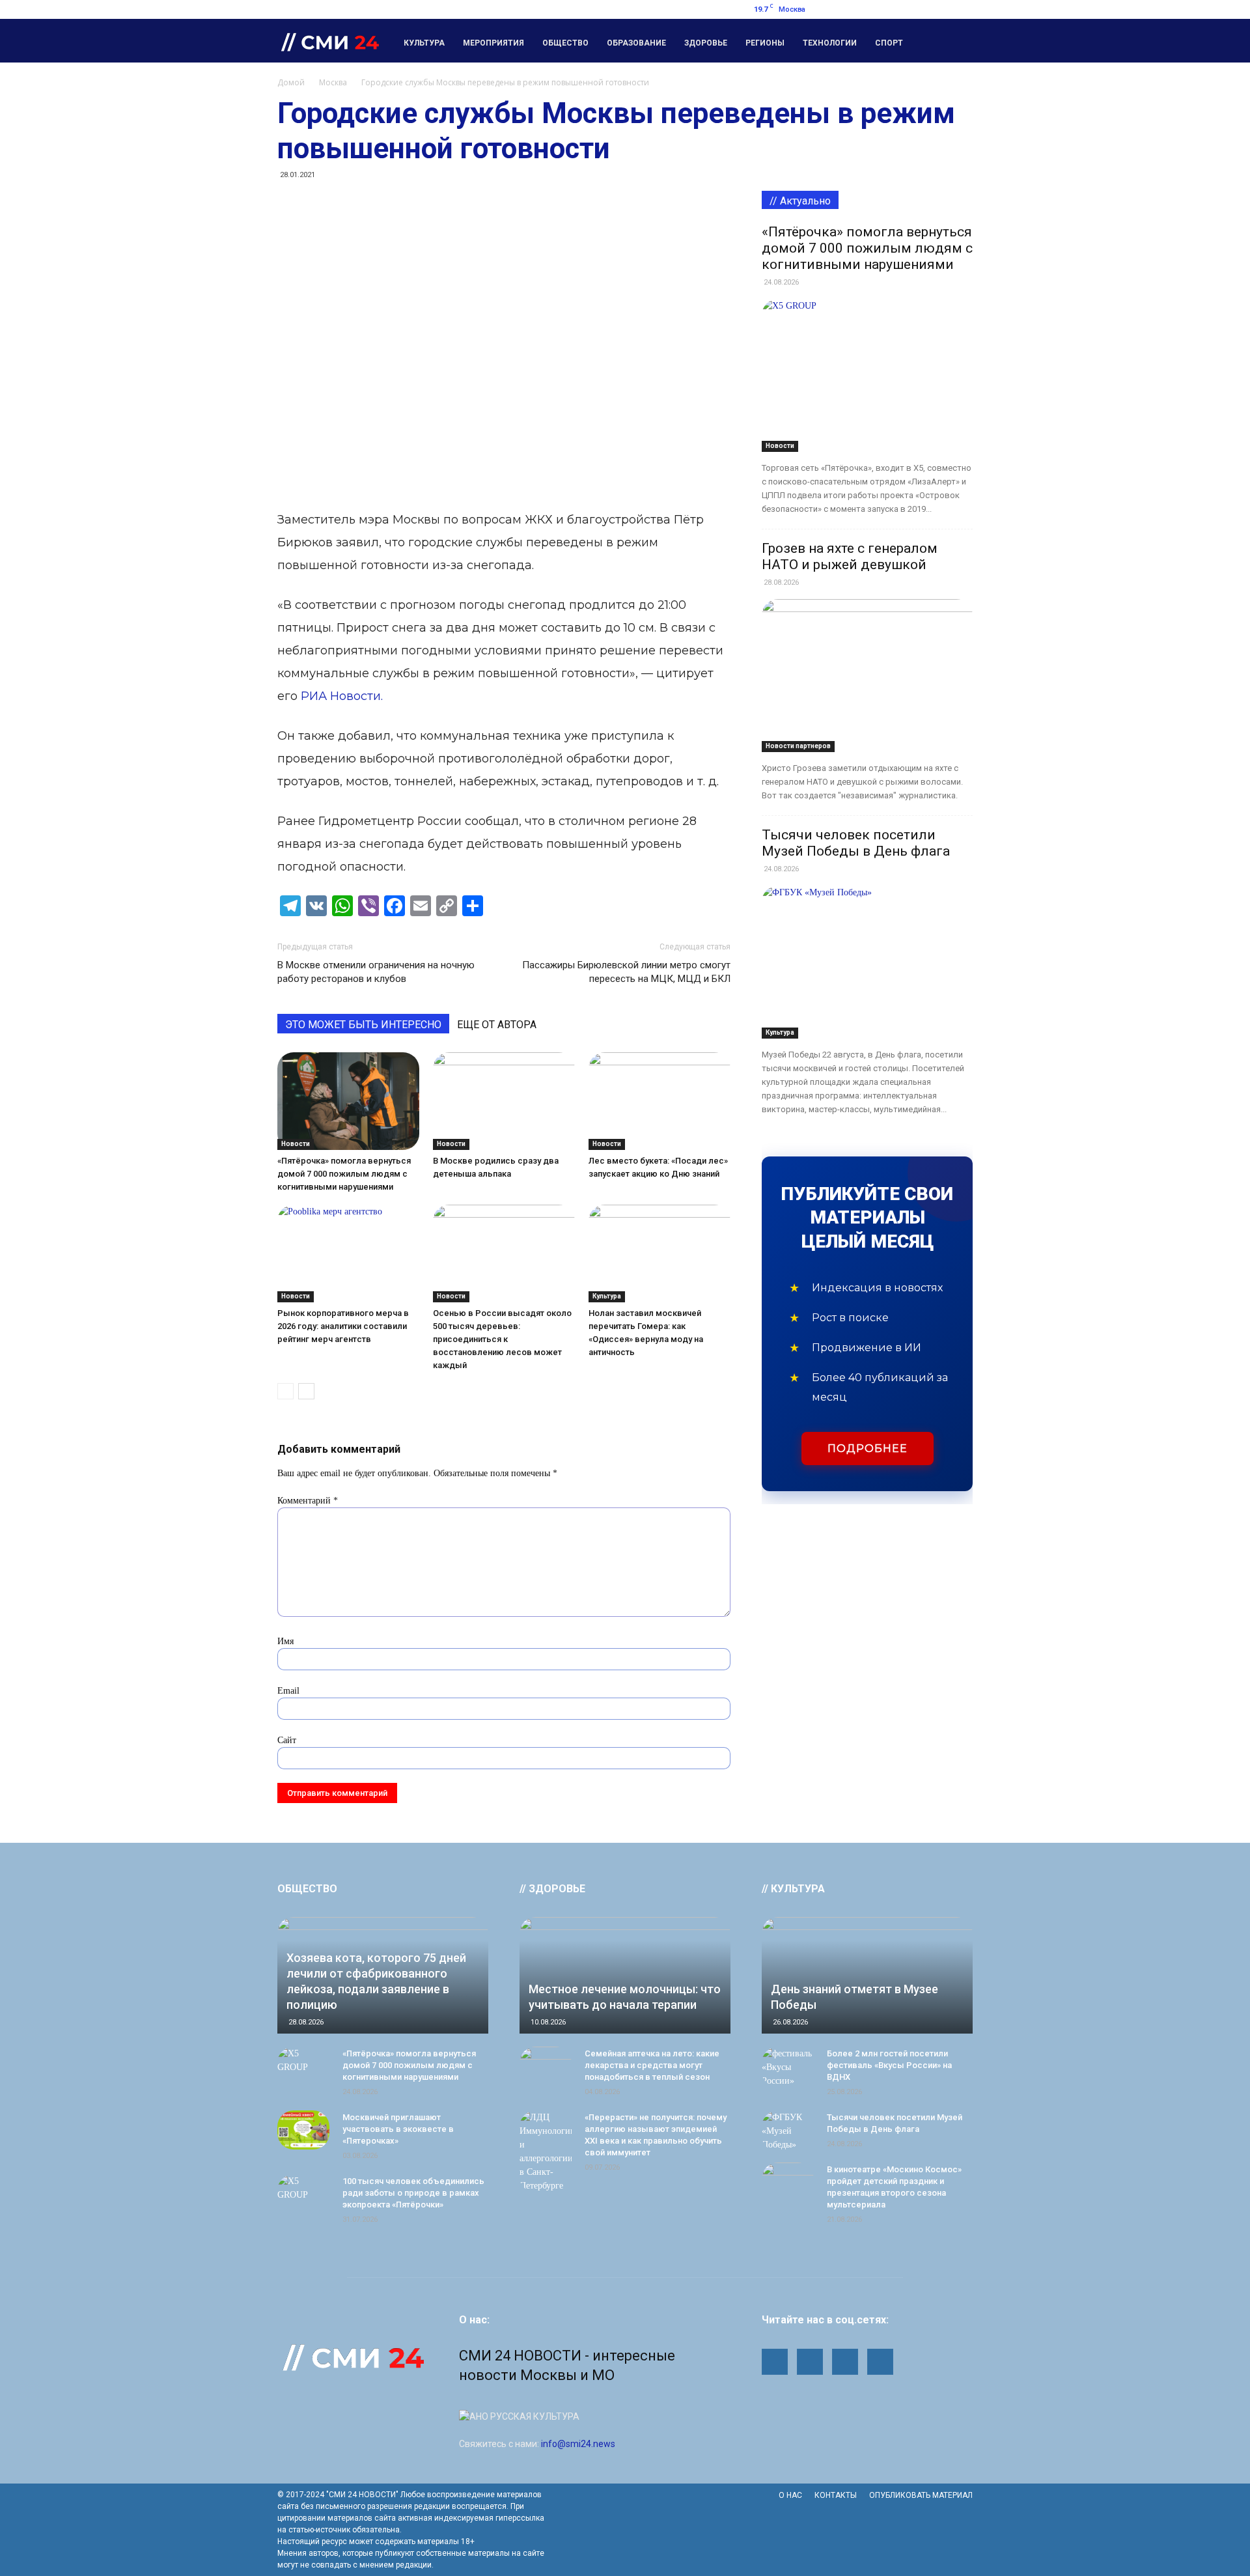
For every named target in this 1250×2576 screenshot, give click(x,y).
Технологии (830, 43)
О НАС (790, 2495)
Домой (291, 82)
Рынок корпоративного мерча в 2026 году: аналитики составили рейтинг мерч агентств (343, 1326)
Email (288, 1691)
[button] (957, 41)
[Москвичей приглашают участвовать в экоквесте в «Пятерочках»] (303, 2130)
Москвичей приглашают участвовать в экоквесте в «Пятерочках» (398, 2129)
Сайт (287, 1740)
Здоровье (706, 43)
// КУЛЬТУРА (793, 1889)
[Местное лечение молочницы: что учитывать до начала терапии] (625, 1975)
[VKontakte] (963, 9)
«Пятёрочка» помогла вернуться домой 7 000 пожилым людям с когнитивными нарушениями (344, 1174)
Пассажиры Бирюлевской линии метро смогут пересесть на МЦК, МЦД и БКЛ (626, 972)
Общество (565, 43)
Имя (285, 1641)
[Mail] (898, 9)
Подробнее (868, 1449)
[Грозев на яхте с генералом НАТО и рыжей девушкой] (867, 676)
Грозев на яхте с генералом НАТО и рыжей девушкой (850, 556)
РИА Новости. (342, 696)
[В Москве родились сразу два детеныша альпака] (504, 1101)
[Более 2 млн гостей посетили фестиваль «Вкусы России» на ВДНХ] (788, 2067)
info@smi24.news (578, 2444)
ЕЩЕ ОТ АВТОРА (497, 1025)
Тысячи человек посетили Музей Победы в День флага (856, 843)
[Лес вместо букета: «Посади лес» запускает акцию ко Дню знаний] (660, 1101)
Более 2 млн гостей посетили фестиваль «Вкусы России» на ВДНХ (889, 2065)
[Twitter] (941, 9)
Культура (424, 43)
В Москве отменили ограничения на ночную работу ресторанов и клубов (376, 972)
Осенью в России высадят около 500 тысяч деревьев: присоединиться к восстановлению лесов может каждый (502, 1339)
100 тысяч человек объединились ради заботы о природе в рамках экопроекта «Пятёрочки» (413, 2193)
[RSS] (920, 9)
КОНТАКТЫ (836, 2495)
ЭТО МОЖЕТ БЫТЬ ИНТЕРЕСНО (363, 1025)
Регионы (765, 43)
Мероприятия (493, 43)
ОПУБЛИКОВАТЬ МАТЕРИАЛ (921, 2495)
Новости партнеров (798, 746)
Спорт (889, 43)
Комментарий (308, 1501)
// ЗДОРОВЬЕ (552, 1889)
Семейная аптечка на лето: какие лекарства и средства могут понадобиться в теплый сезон (652, 2065)
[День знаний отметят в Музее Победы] (867, 1975)
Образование (636, 43)
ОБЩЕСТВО (307, 1889)
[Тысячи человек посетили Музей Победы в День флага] (867, 962)
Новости (296, 1144)
